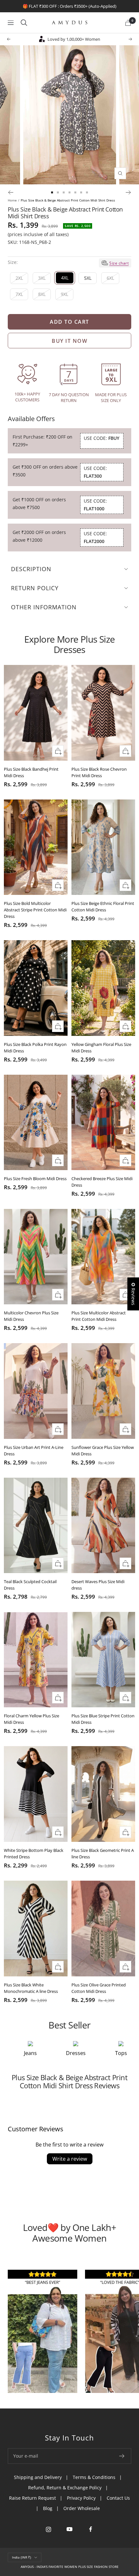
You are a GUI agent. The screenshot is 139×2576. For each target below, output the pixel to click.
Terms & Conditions (94, 2477)
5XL (88, 278)
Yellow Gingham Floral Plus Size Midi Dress (101, 1048)
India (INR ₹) (21, 2557)
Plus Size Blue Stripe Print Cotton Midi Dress (103, 1719)
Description (31, 569)
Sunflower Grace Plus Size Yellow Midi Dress (103, 1451)
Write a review (70, 2159)
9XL (64, 294)
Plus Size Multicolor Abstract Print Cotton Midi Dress (99, 1316)
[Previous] (11, 192)
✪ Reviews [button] (133, 1294)
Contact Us (118, 2498)
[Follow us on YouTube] (70, 2529)
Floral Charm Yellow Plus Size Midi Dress (32, 1719)
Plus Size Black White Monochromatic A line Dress (31, 1988)
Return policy (35, 588)
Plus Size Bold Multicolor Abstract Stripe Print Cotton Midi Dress (35, 910)
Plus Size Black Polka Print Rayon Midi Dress (35, 1048)
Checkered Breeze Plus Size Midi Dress (102, 1182)
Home (12, 200)
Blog (48, 2508)
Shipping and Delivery (38, 2477)
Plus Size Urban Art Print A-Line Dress (34, 1451)
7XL (19, 294)
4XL (65, 278)
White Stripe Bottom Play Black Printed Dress (34, 1853)
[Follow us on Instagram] (49, 2529)
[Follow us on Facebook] (91, 2529)
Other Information (44, 607)
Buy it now (69, 341)
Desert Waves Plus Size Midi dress (98, 1585)
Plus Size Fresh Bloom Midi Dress (35, 1179)
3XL (42, 278)
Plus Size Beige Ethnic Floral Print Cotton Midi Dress (103, 907)
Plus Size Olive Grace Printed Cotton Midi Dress (99, 1988)
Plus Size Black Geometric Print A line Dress (103, 1853)
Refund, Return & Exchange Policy (65, 2488)
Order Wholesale (82, 2508)
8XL (42, 294)
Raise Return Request (32, 2498)
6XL (110, 278)
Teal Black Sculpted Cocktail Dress (30, 1585)
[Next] (128, 192)
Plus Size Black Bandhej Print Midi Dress (31, 772)
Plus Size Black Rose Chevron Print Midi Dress (99, 772)
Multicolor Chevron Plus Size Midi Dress (31, 1316)
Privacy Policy (81, 2498)
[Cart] (128, 23)
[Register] (122, 2456)
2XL (19, 278)
